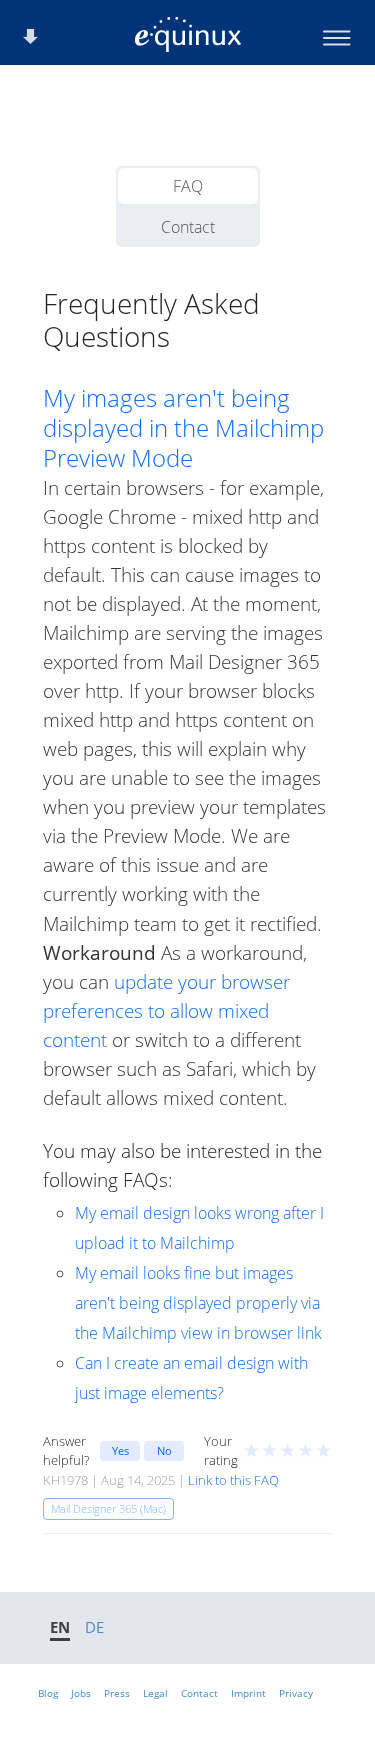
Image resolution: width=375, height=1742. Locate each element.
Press (117, 1693)
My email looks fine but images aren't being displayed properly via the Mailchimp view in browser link (198, 1303)
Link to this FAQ (233, 1480)
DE (94, 1627)
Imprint (248, 1693)
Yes (120, 1450)
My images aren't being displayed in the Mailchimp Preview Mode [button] (183, 428)
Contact (188, 227)
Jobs (81, 1693)
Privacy (296, 1693)
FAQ (188, 186)
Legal (155, 1693)
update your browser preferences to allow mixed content (166, 1010)
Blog (48, 1693)
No (164, 1450)
